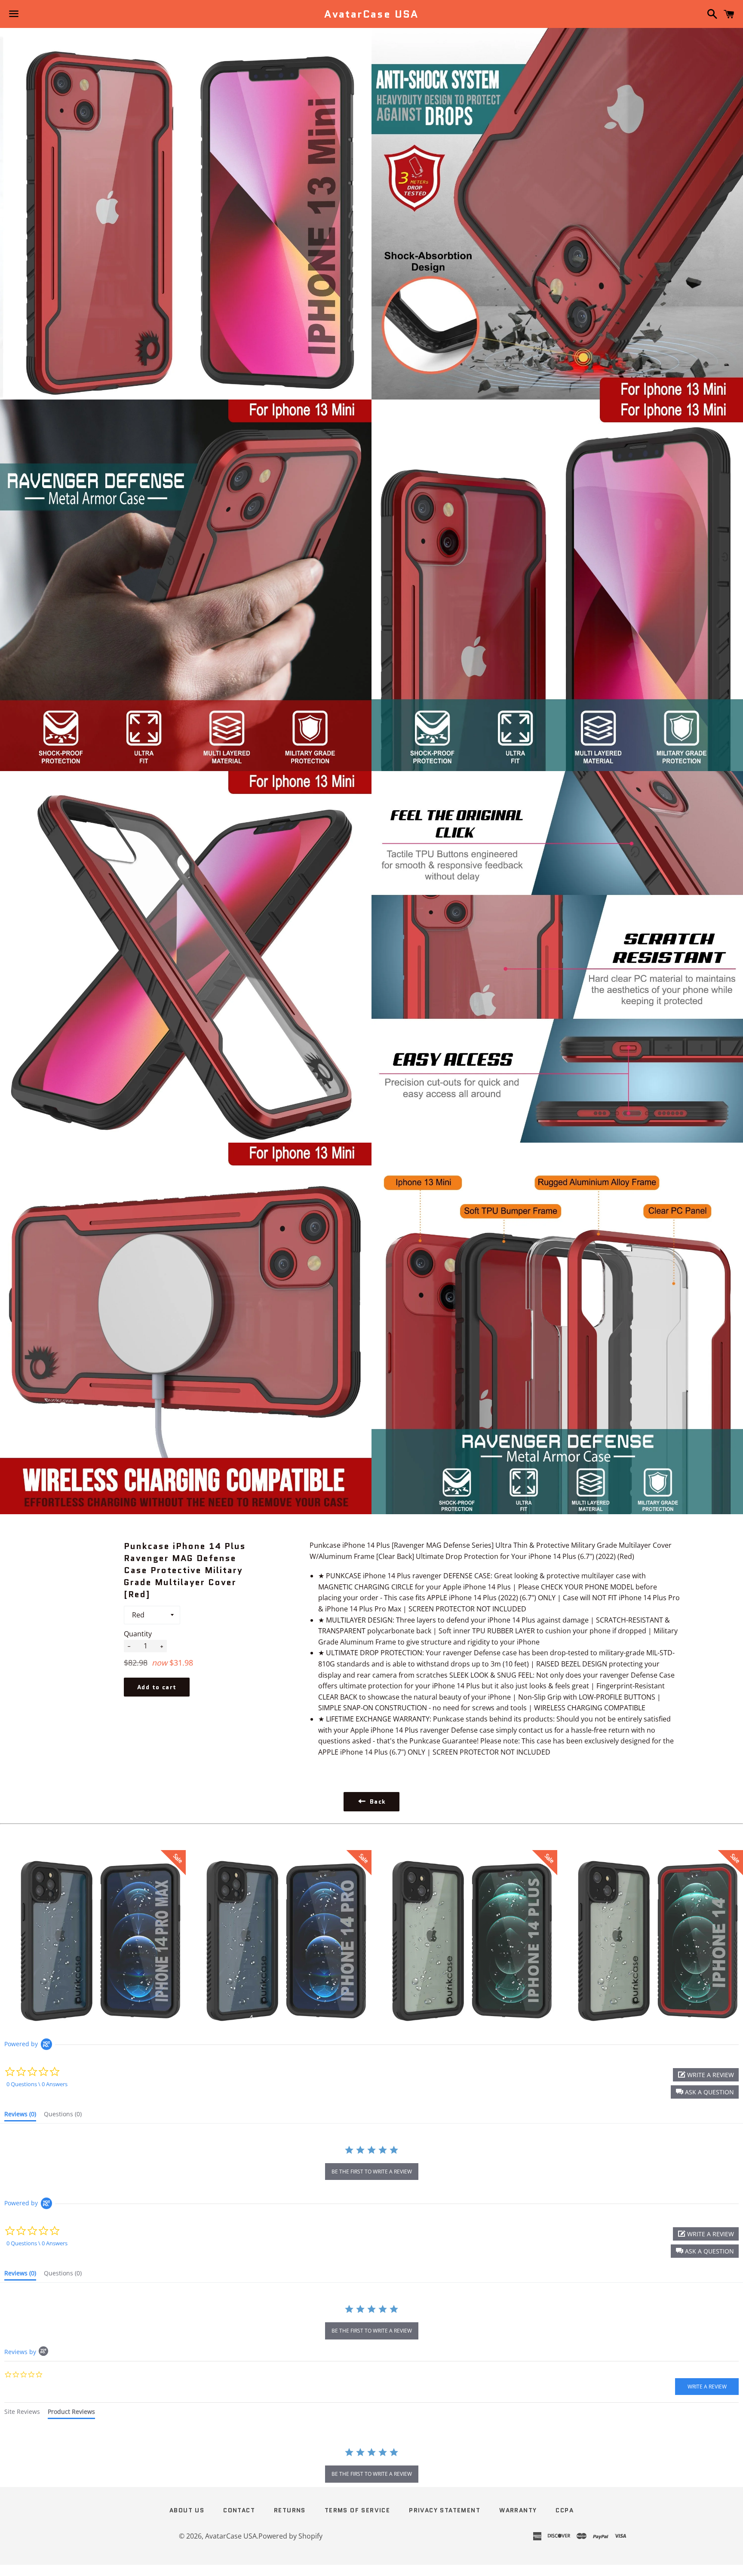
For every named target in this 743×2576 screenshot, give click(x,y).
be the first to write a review (372, 2172)
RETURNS (290, 2510)
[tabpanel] (371, 2466)
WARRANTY (518, 2510)
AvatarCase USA (371, 14)
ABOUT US (187, 2510)
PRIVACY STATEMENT (445, 2510)
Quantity (138, 1634)
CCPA (565, 2510)
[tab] (20, 2116)
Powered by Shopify (290, 2536)
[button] (705, 2092)
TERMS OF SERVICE (357, 2510)
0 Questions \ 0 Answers (37, 2084)
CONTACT (239, 2510)
